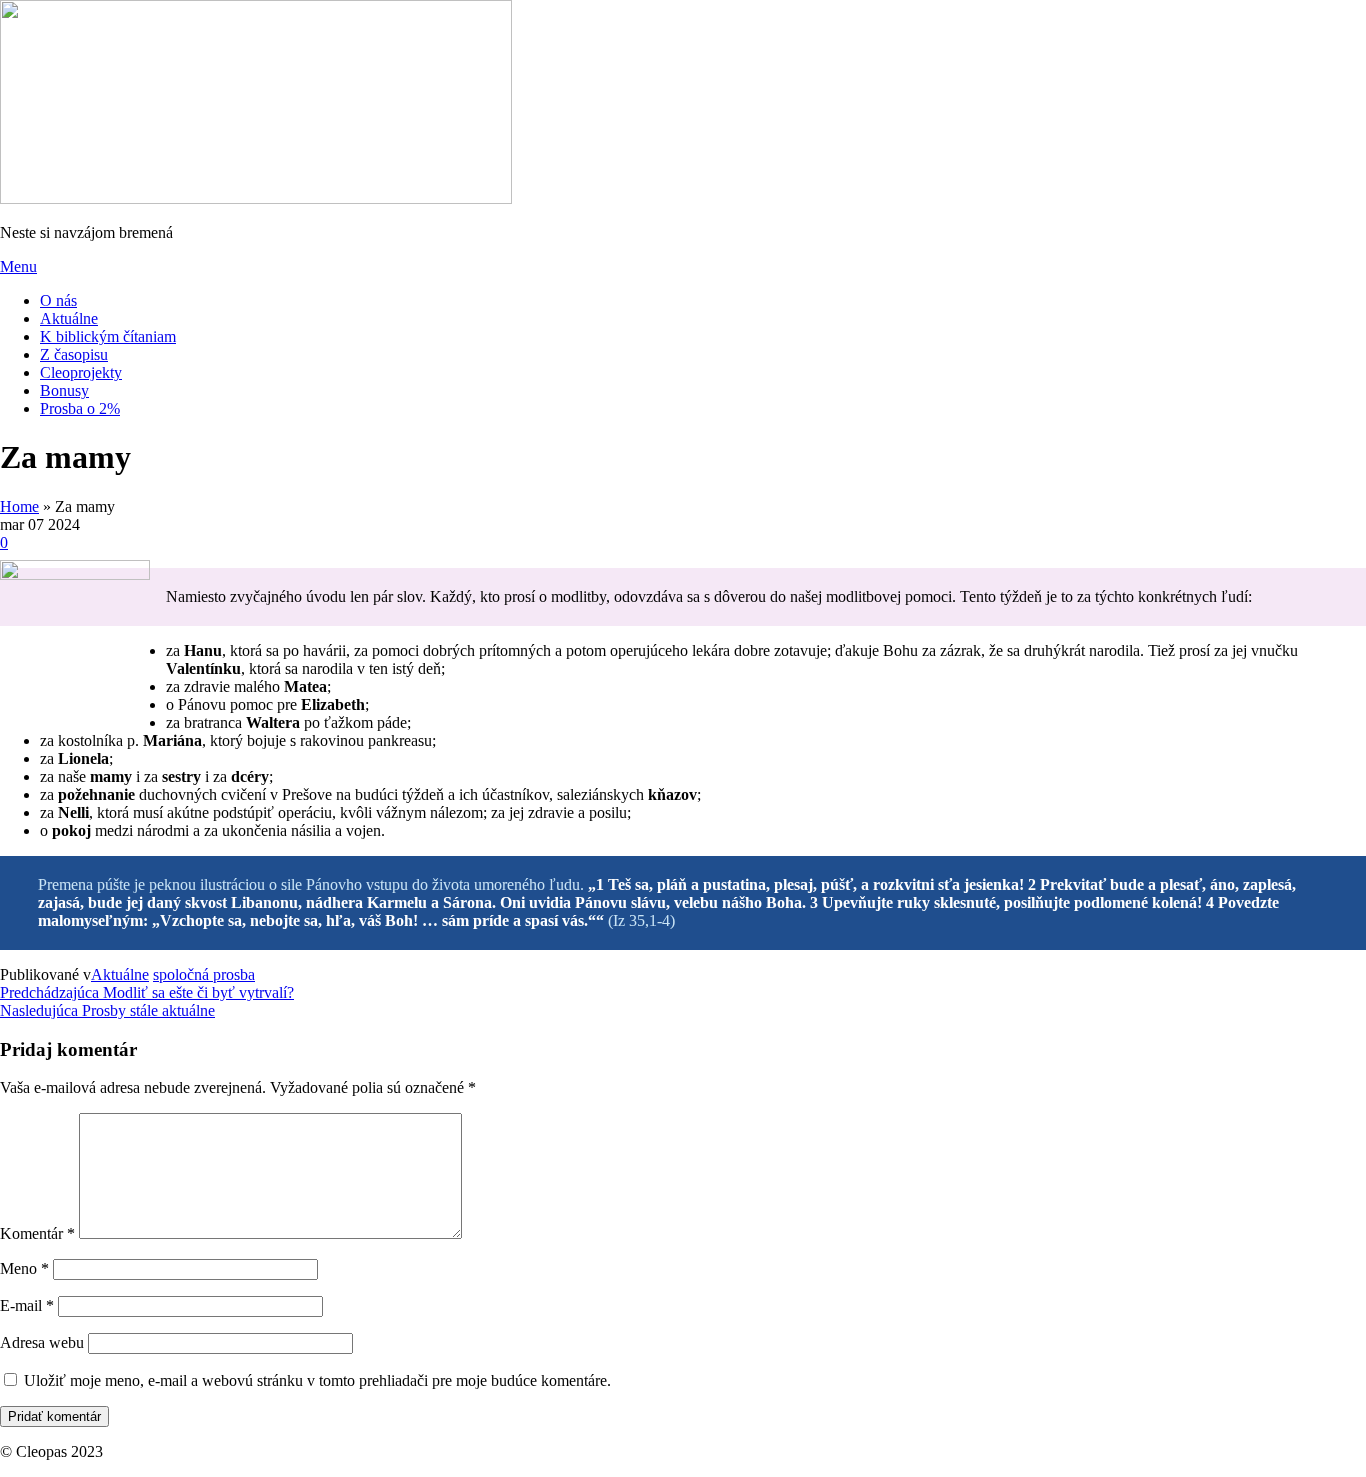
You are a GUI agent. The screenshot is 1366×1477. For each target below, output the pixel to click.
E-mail (27, 1305)
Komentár (37, 1233)
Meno (24, 1268)
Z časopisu (74, 354)
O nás (58, 300)
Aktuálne (69, 318)
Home (19, 506)
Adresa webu (42, 1342)
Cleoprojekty (81, 372)
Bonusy (64, 390)
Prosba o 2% (80, 408)
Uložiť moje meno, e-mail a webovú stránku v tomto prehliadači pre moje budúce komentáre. (317, 1380)
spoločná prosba (204, 974)
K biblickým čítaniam (108, 336)
